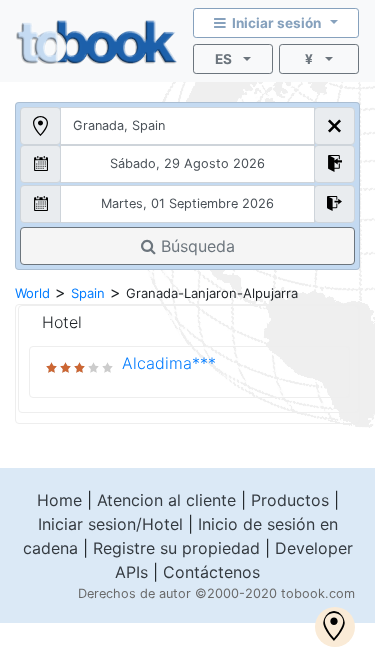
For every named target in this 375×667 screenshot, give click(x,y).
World (32, 293)
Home (59, 500)
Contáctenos (211, 572)
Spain (88, 293)
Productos (290, 500)
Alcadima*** (169, 363)
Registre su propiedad (176, 548)
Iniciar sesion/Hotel (110, 524)
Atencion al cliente (166, 500)
